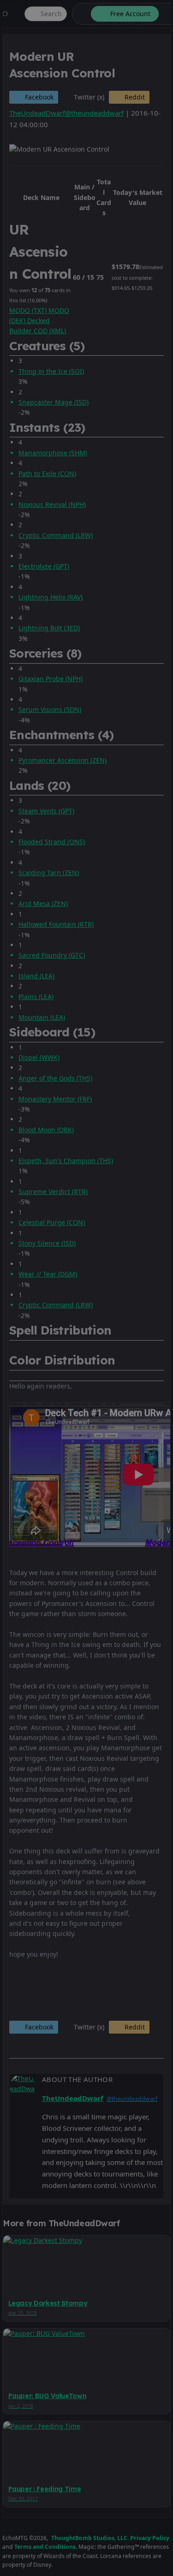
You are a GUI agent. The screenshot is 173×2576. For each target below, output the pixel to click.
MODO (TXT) (29, 310)
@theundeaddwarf (94, 113)
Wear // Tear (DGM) (48, 1274)
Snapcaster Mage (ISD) (54, 402)
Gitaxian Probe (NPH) (51, 679)
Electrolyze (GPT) (44, 566)
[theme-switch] (80, 14)
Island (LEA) (36, 976)
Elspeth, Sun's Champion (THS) (66, 1161)
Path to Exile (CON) (47, 473)
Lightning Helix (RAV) (51, 597)
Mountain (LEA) (42, 1017)
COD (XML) (50, 331)
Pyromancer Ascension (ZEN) (63, 760)
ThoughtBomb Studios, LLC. (90, 2538)
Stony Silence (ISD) (47, 1243)
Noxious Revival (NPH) (52, 504)
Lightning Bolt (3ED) (49, 628)
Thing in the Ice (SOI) (51, 371)
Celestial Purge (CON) (52, 1222)
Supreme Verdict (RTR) (53, 1191)
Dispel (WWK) (39, 1057)
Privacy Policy (150, 2538)
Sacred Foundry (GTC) (52, 955)
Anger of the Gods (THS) (55, 1078)
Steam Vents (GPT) (46, 811)
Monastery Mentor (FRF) (55, 1099)
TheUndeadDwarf (37, 113)
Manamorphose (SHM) (53, 453)
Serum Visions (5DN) (50, 709)
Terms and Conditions (45, 2547)
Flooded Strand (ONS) (52, 842)
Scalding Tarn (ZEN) (49, 873)
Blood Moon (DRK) (46, 1130)
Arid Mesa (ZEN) (43, 903)
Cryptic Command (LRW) (56, 535)
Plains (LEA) (36, 997)
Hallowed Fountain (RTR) (56, 924)
